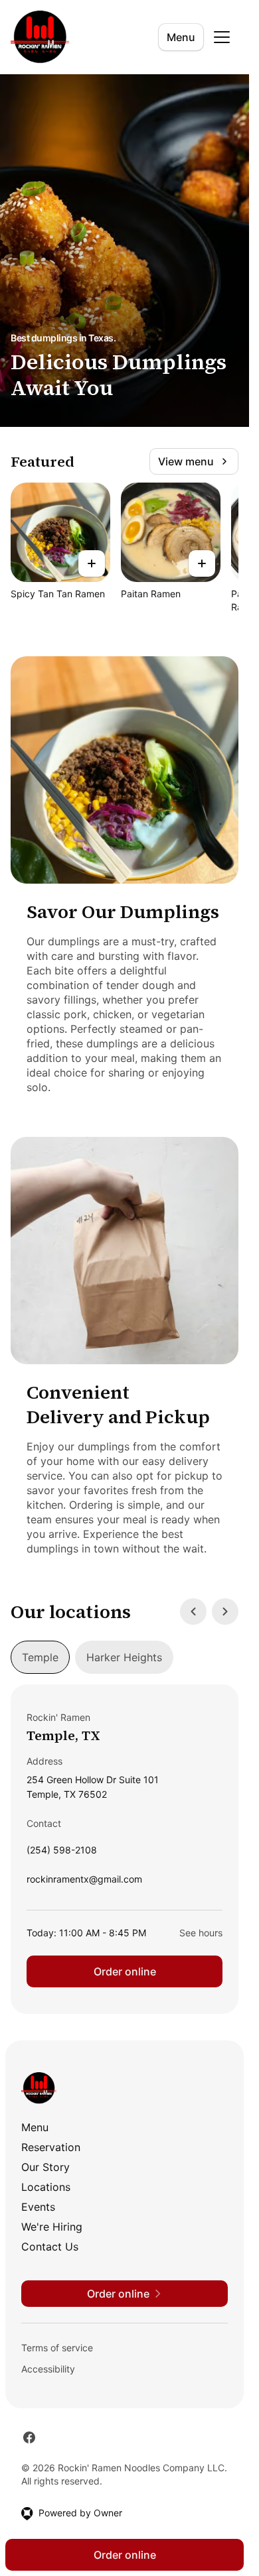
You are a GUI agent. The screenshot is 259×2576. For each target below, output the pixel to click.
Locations (46, 2187)
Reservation (51, 2147)
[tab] (40, 1657)
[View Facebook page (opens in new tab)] (29, 2437)
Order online (125, 1971)
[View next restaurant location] (225, 1611)
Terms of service (57, 2348)
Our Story (45, 2167)
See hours (201, 1933)
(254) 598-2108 (62, 1853)
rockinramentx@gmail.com (84, 1882)
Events (38, 2207)
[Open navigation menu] (222, 37)
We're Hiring (52, 2227)
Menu (181, 37)
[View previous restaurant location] (193, 1611)
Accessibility (48, 2369)
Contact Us (50, 2247)
